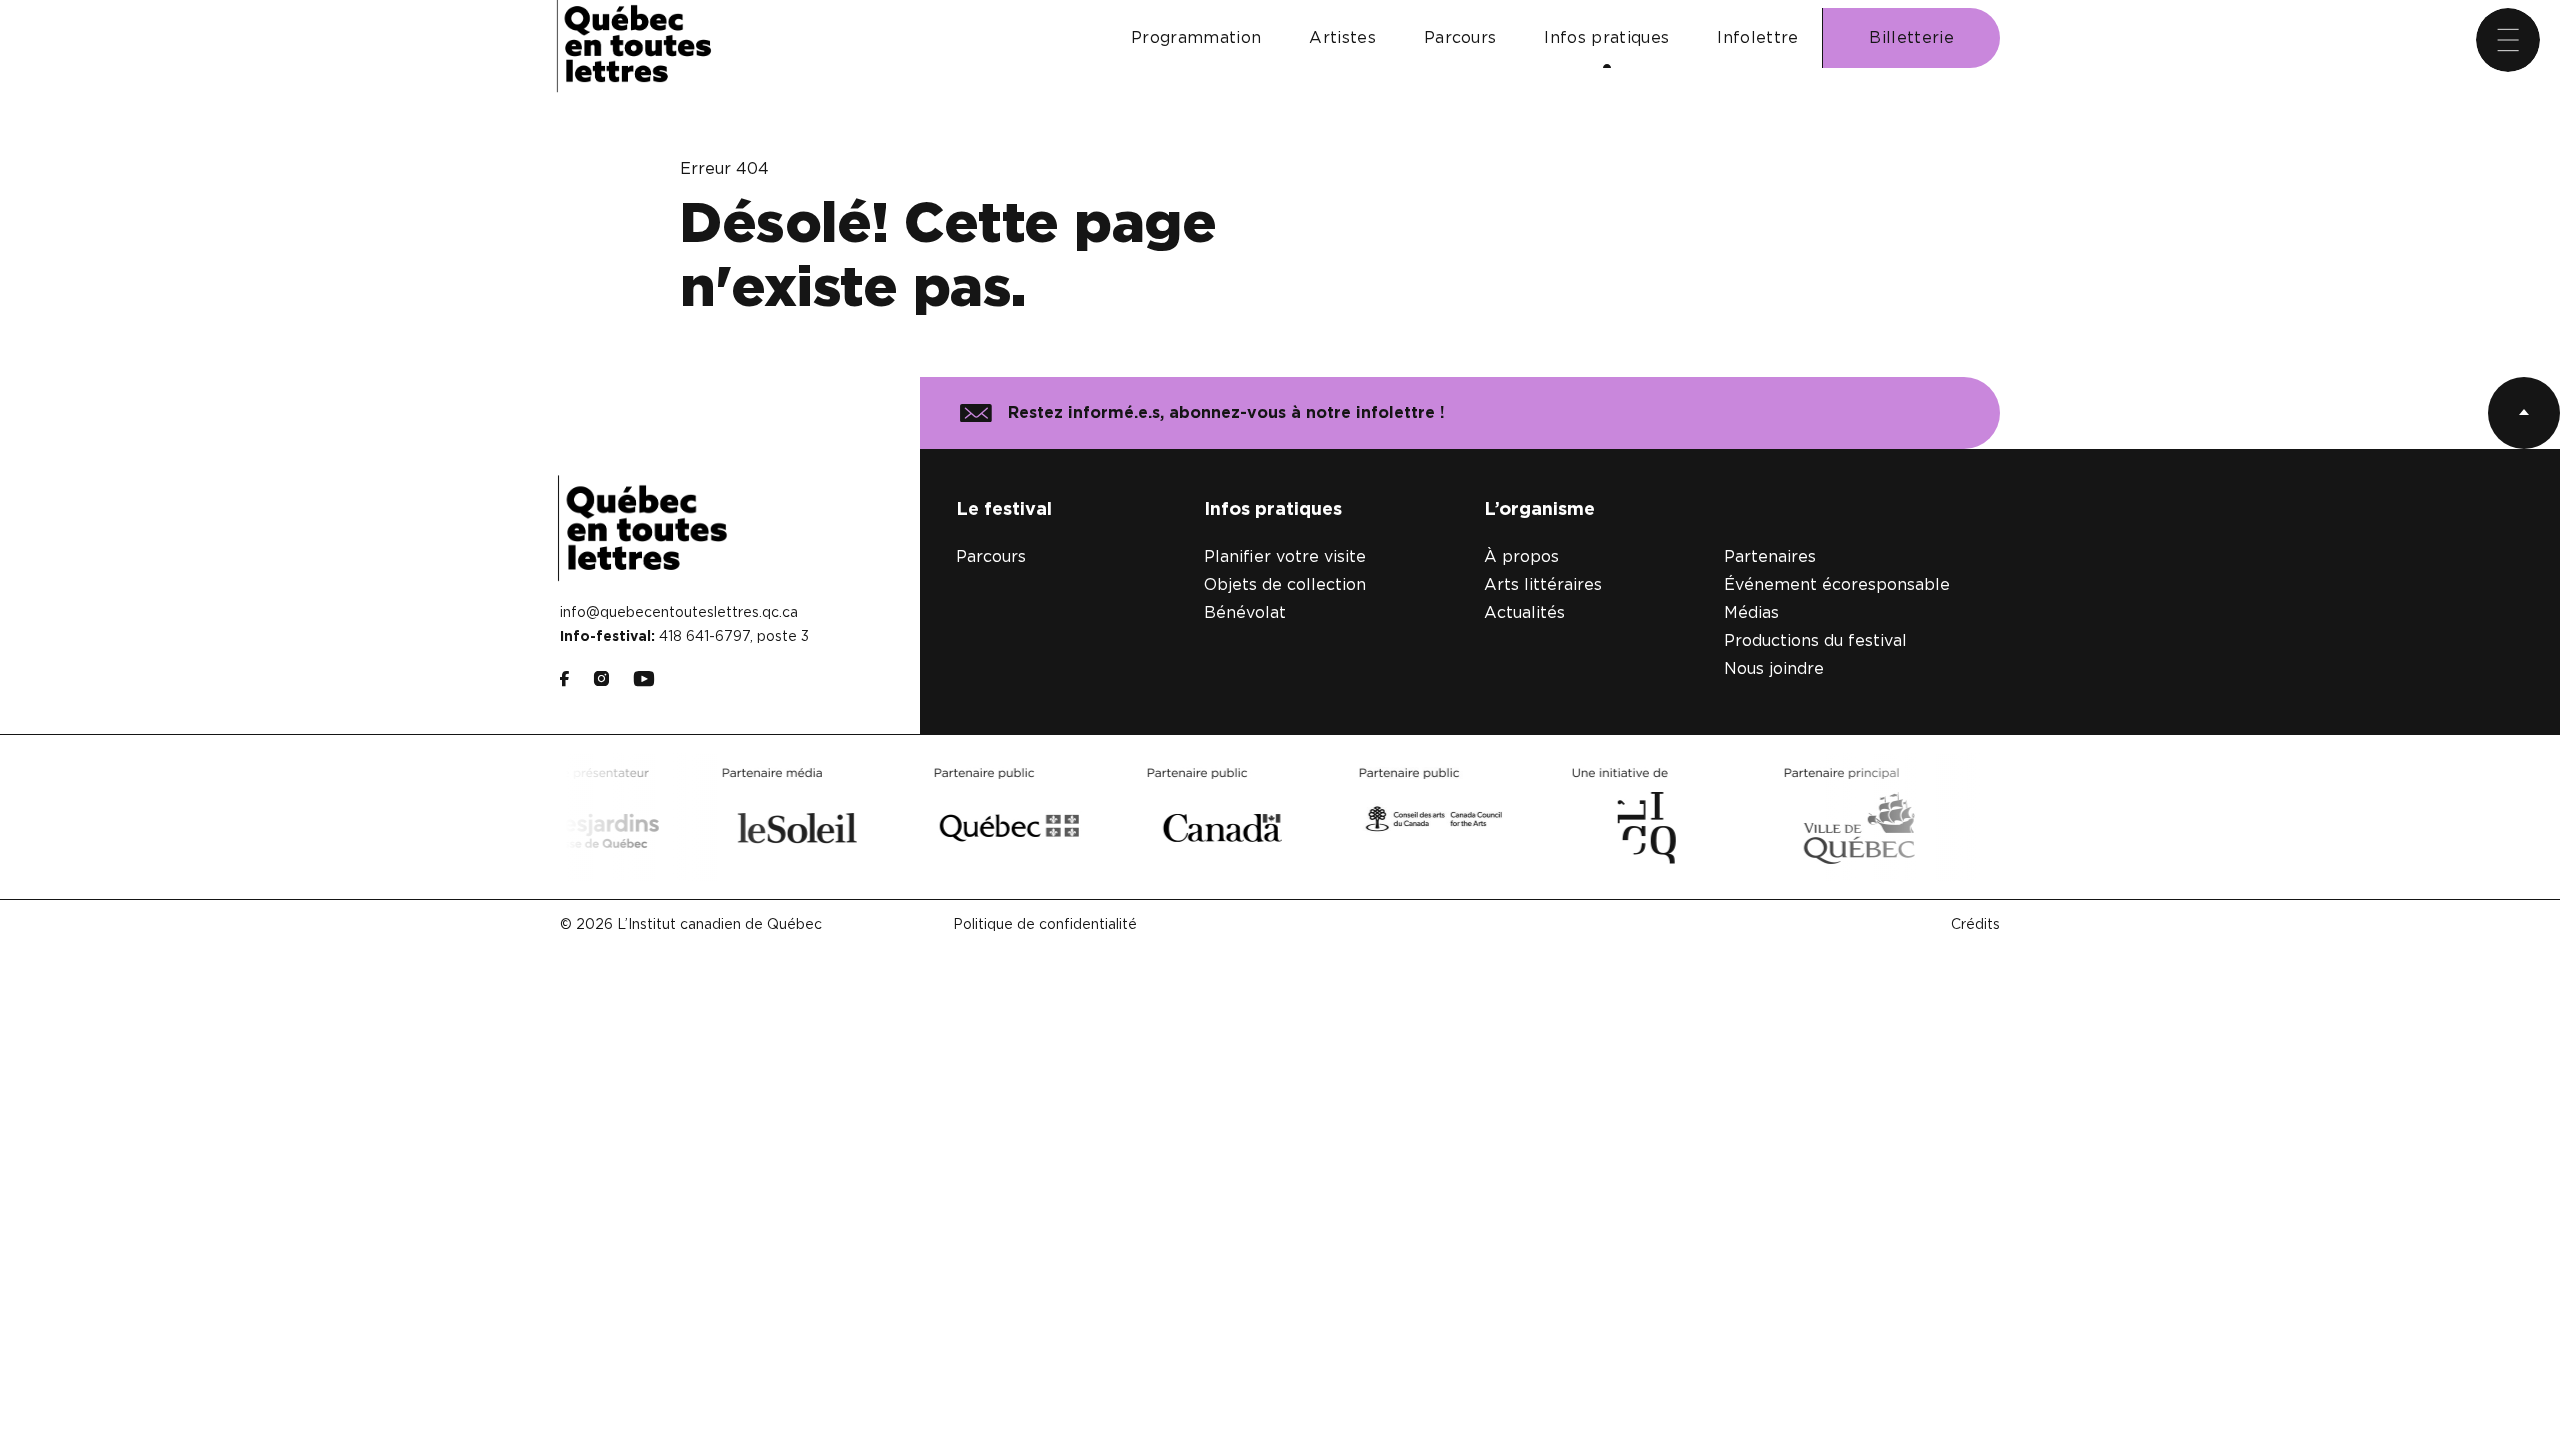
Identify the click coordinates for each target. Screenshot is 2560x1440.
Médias (1751, 613)
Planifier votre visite (1285, 557)
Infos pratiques (1606, 38)
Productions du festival (1815, 641)
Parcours (1460, 38)
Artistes (1342, 38)
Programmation (1196, 38)
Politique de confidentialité (1045, 925)
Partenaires (1770, 557)
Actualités (1524, 613)
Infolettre (1757, 38)
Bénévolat (1245, 613)
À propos (1521, 557)
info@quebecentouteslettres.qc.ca (679, 613)
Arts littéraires (1543, 585)
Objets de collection (1285, 585)
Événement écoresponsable (1837, 585)
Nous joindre (1774, 669)
